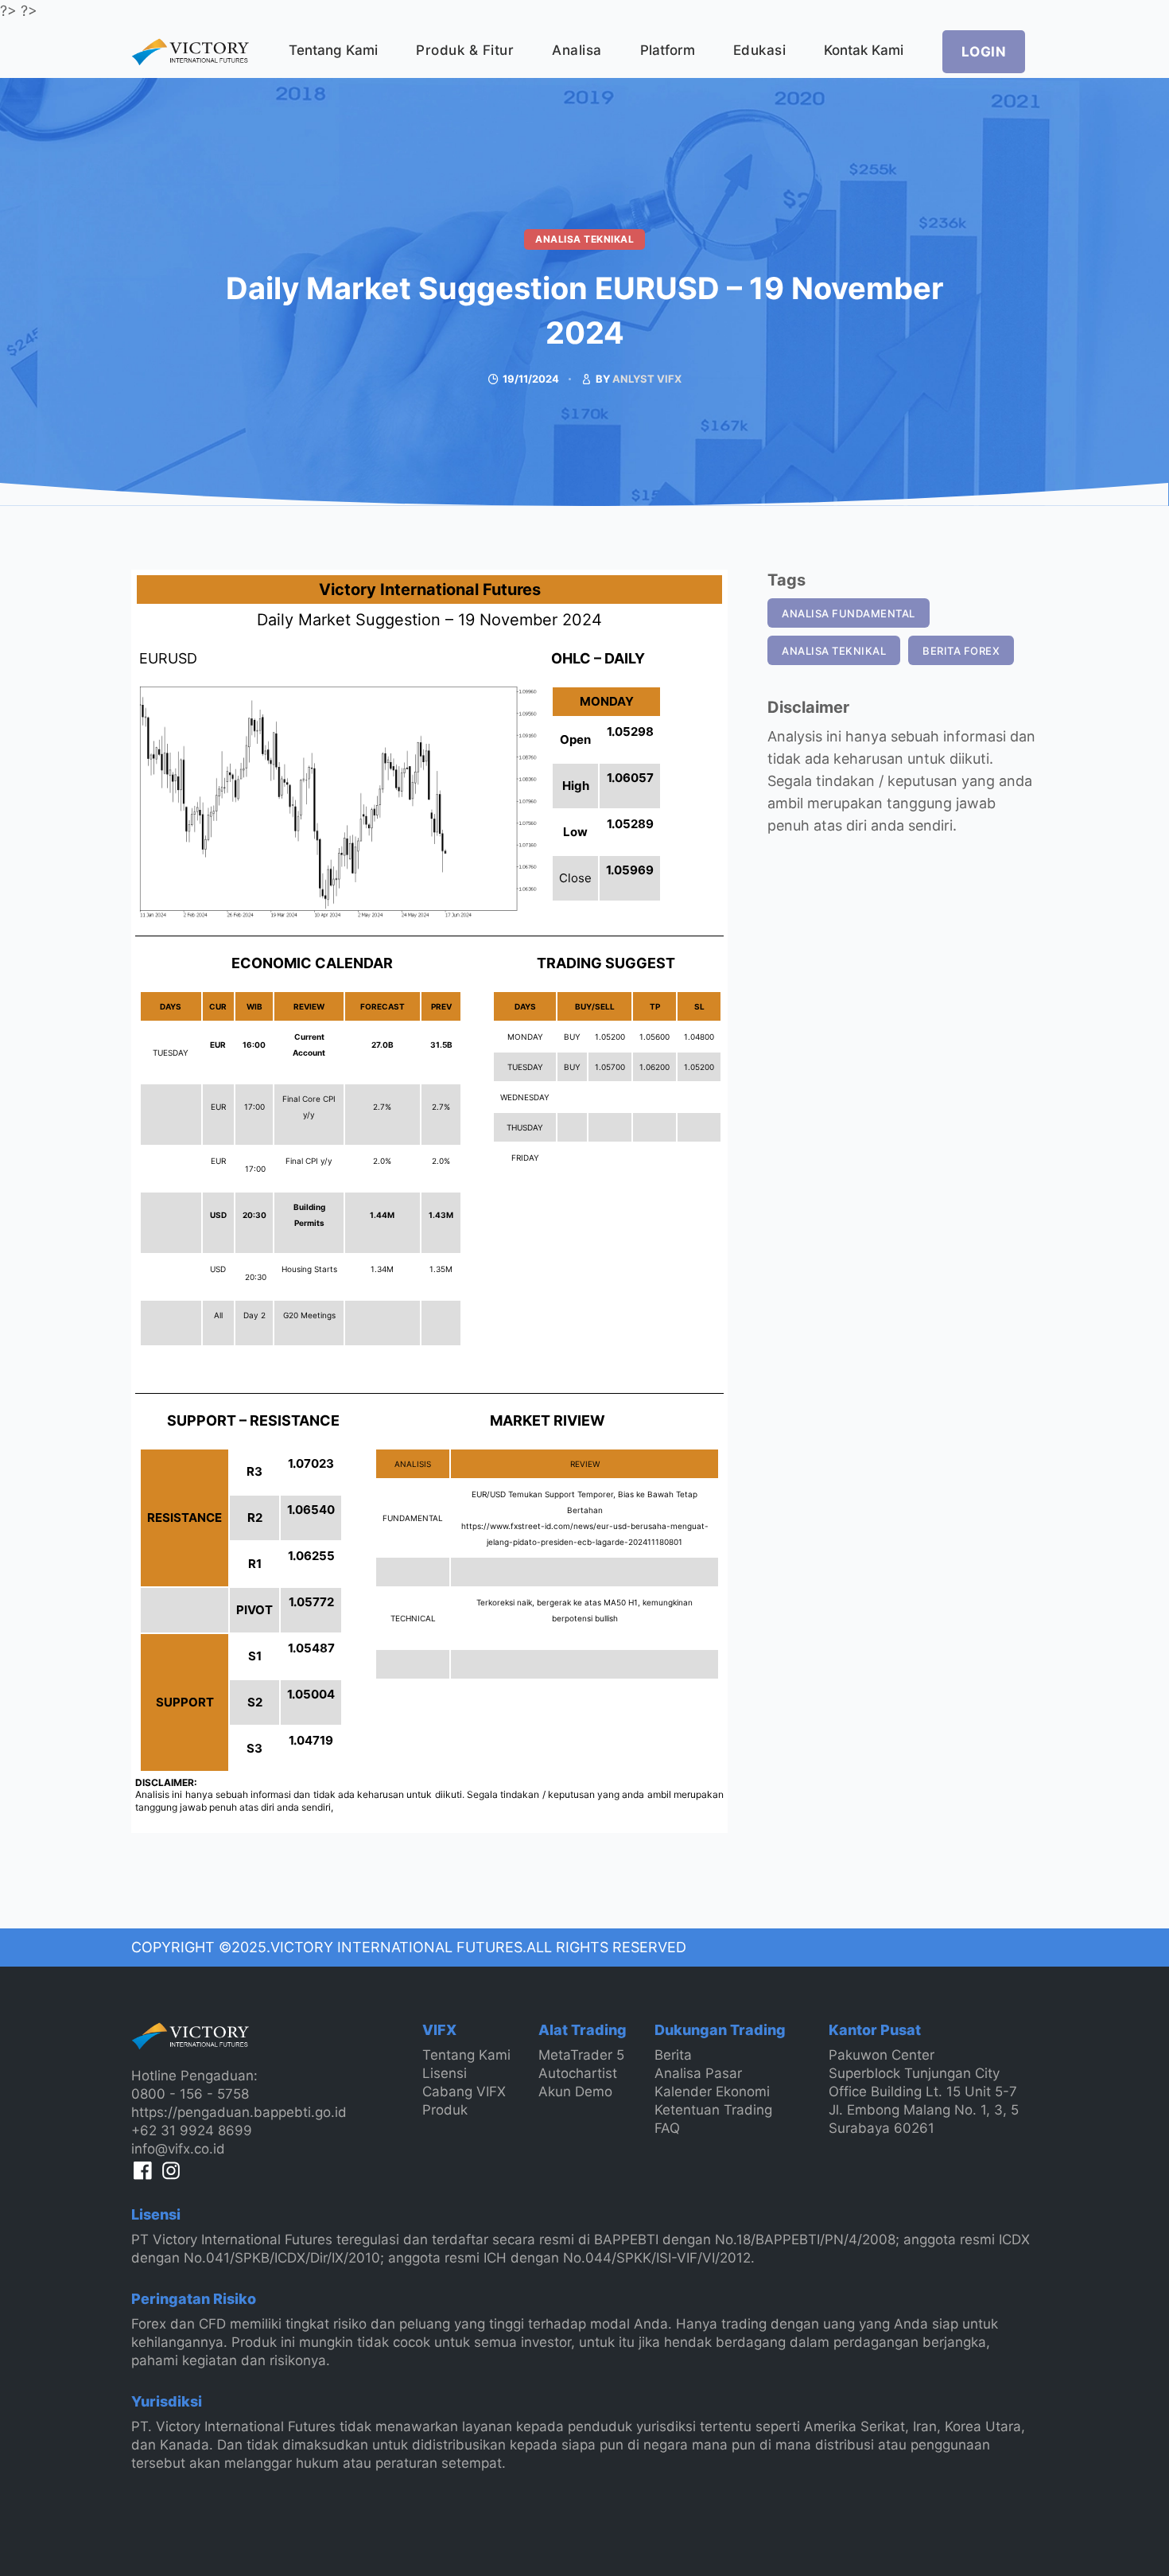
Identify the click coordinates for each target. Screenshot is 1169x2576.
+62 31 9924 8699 (192, 2130)
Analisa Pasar (698, 2073)
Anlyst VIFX (647, 379)
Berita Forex (961, 651)
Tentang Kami (333, 50)
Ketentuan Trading (713, 2110)
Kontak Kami (864, 50)
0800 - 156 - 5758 (190, 2094)
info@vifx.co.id (178, 2149)
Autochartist (578, 2073)
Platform (668, 50)
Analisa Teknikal (584, 239)
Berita (673, 2055)
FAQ (667, 2128)
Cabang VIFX (464, 2092)
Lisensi (445, 2073)
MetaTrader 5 (581, 2055)
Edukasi (760, 50)
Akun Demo (575, 2092)
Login (984, 52)
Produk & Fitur (465, 50)
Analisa (577, 50)
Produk (445, 2110)
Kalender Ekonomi (712, 2092)
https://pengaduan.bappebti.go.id (239, 2112)
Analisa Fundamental (849, 613)
